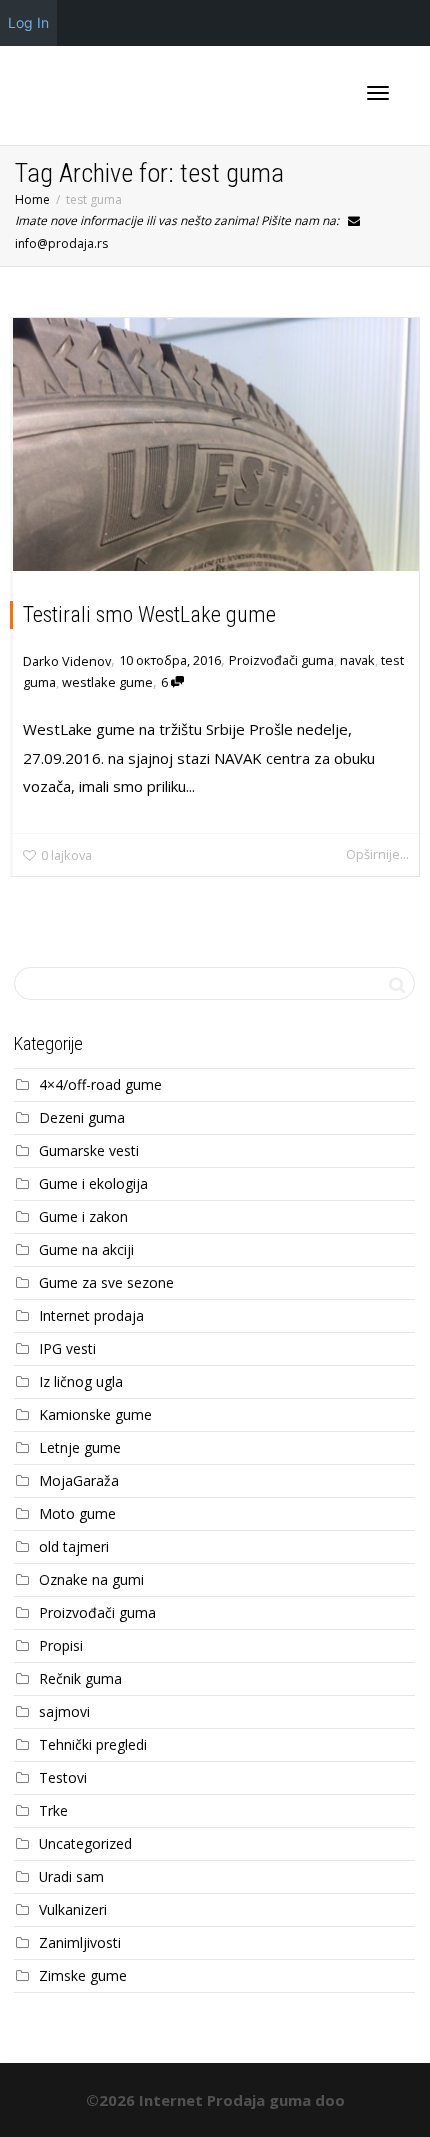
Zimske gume (83, 1975)
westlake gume (107, 682)
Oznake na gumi (91, 1579)
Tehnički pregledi (93, 1744)
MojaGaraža (79, 1480)
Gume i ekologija (93, 1183)
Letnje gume (80, 1447)
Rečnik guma (80, 1678)
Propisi (61, 1645)
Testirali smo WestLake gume (149, 614)
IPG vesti (67, 1348)
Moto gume (77, 1513)
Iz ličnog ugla (81, 1381)
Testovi (63, 1777)
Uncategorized (85, 1843)
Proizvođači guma (281, 660)
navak (357, 660)
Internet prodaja (91, 1315)
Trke (53, 1810)
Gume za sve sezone (106, 1282)
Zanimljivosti (80, 1942)
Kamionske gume (95, 1414)
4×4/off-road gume (100, 1084)
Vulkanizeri (73, 1909)
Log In (28, 22)
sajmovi (64, 1711)
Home (32, 199)
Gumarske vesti (89, 1150)
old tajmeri (74, 1546)
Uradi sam (71, 1876)
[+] (216, 445)
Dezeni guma (82, 1117)
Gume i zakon (83, 1216)
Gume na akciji (86, 1249)
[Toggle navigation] (378, 93)
